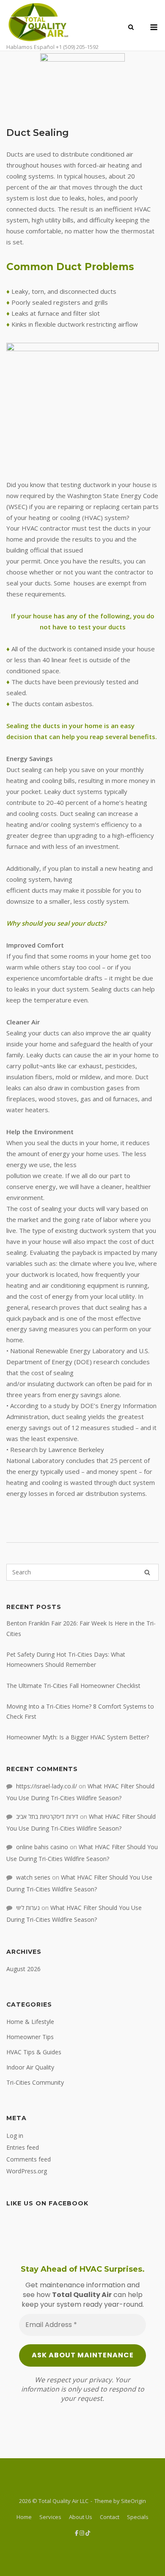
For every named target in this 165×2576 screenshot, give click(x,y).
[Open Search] (131, 28)
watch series (33, 1877)
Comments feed (29, 2159)
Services (50, 2517)
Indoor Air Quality (30, 2067)
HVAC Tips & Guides (34, 2052)
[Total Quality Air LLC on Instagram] (82, 2533)
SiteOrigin (133, 2501)
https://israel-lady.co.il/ (47, 1786)
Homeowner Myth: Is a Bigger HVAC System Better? (78, 1737)
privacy (100, 2380)
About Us (81, 2517)
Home (24, 2517)
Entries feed (23, 2147)
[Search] (147, 1572)
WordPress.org (27, 2171)
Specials (138, 2517)
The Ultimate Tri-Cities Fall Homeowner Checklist (73, 1686)
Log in (15, 2136)
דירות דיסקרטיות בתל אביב (47, 1816)
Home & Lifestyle (30, 2022)
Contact (110, 2517)
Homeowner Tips (30, 2037)
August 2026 (23, 1969)
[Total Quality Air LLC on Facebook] (77, 2533)
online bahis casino (42, 1847)
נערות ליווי (28, 1908)
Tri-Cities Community (35, 2082)
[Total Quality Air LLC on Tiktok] (88, 2533)
